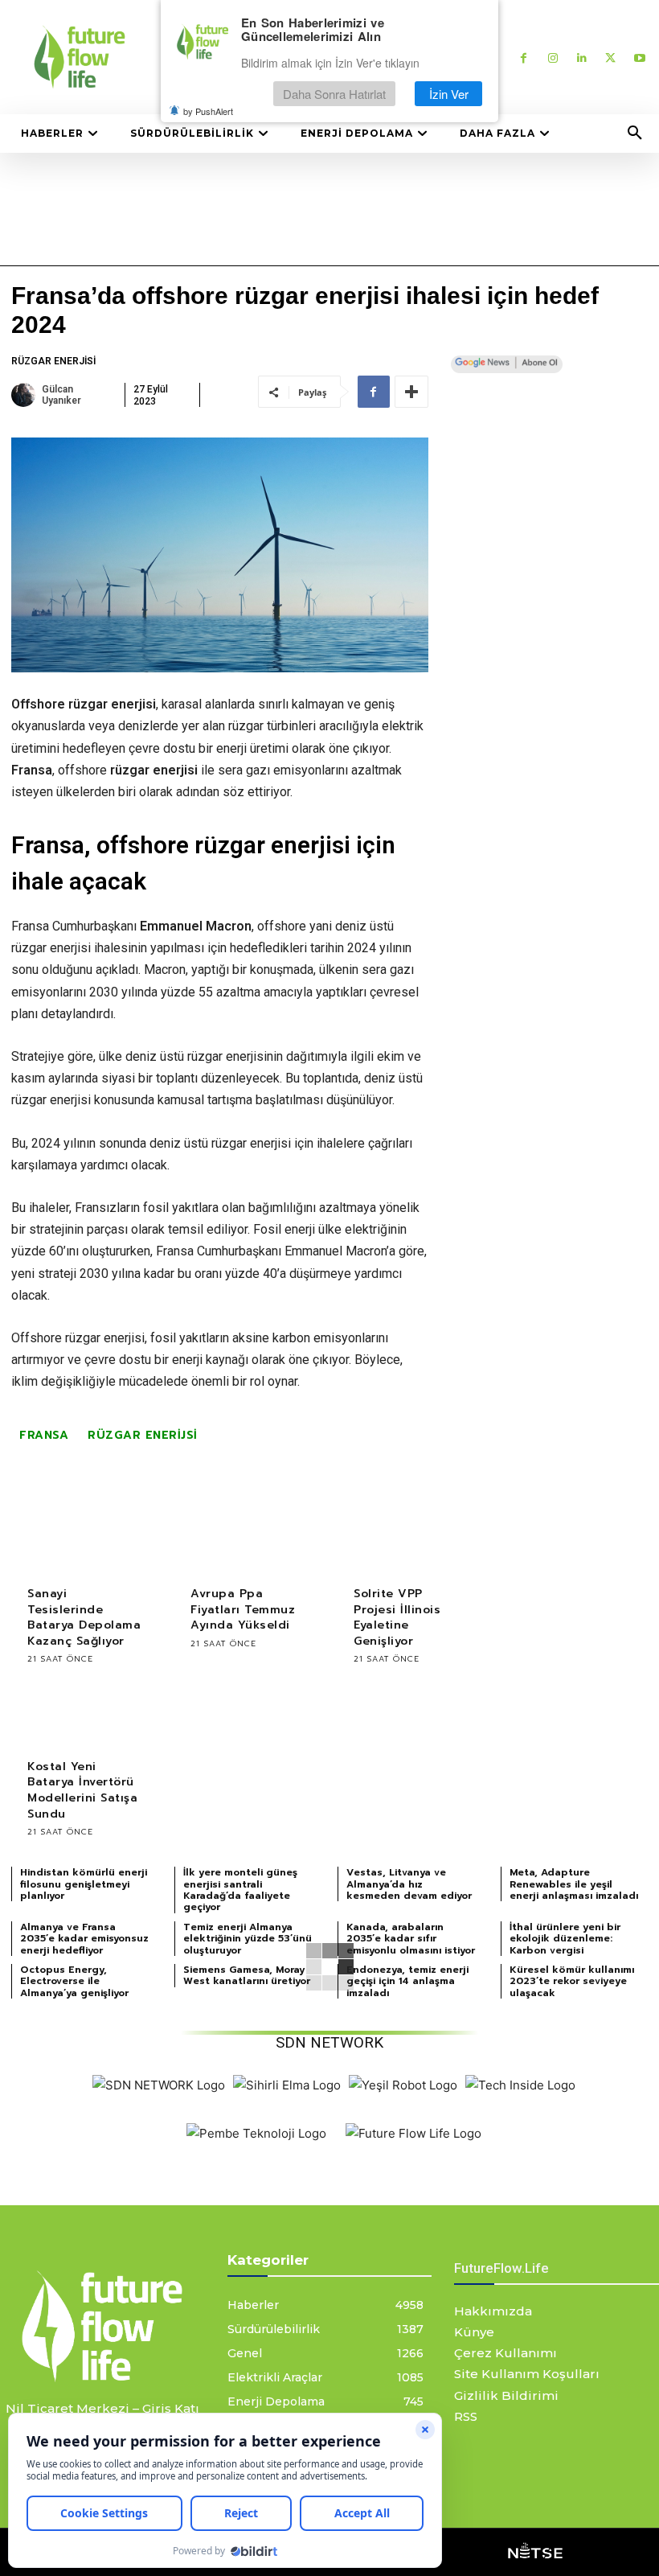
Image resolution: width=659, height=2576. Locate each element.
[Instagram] (553, 58)
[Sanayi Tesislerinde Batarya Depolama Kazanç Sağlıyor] (85, 1537)
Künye (474, 2332)
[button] (635, 134)
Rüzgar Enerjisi (53, 361)
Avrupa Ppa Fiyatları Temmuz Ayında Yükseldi (243, 1609)
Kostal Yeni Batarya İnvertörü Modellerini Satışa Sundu (82, 1790)
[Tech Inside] (520, 2085)
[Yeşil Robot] (403, 2085)
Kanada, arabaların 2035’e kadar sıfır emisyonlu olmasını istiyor (411, 1939)
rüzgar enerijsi (143, 1435)
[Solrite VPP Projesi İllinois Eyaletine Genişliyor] (411, 1537)
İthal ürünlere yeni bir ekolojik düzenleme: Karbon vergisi (565, 1939)
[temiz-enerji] (102, 2326)
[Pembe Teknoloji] (256, 2133)
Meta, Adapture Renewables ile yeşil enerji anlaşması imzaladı (574, 1884)
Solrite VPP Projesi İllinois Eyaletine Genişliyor (397, 1617)
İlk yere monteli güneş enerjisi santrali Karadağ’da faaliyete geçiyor (240, 1890)
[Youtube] (639, 58)
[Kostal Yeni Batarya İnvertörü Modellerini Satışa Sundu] (85, 1710)
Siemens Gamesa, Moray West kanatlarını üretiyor (247, 1975)
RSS (466, 2416)
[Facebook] (524, 58)
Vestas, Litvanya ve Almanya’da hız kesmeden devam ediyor (409, 1884)
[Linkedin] (581, 58)
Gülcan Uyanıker (61, 395)
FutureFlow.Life (501, 2268)
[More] (411, 392)
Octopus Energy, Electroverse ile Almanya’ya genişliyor (74, 1981)
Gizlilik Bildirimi (506, 2395)
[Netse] (535, 2552)
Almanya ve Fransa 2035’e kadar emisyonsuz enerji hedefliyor (84, 1939)
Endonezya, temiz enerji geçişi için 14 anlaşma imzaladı (407, 1981)
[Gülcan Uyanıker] (25, 395)
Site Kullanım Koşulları (527, 2374)
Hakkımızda (493, 2311)
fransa (44, 1435)
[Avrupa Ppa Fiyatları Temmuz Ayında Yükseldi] (248, 1537)
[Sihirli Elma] (287, 2085)
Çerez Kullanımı (506, 2353)
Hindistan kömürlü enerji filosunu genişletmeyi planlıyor (84, 1884)
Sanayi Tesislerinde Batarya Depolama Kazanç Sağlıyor (84, 1617)
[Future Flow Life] (413, 2133)
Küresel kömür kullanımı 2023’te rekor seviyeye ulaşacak (572, 1981)
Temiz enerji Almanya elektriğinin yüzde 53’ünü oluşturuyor (248, 1939)
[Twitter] (610, 58)
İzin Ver (449, 94)
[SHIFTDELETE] (159, 2085)
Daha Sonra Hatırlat (334, 94)
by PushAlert (208, 111)
